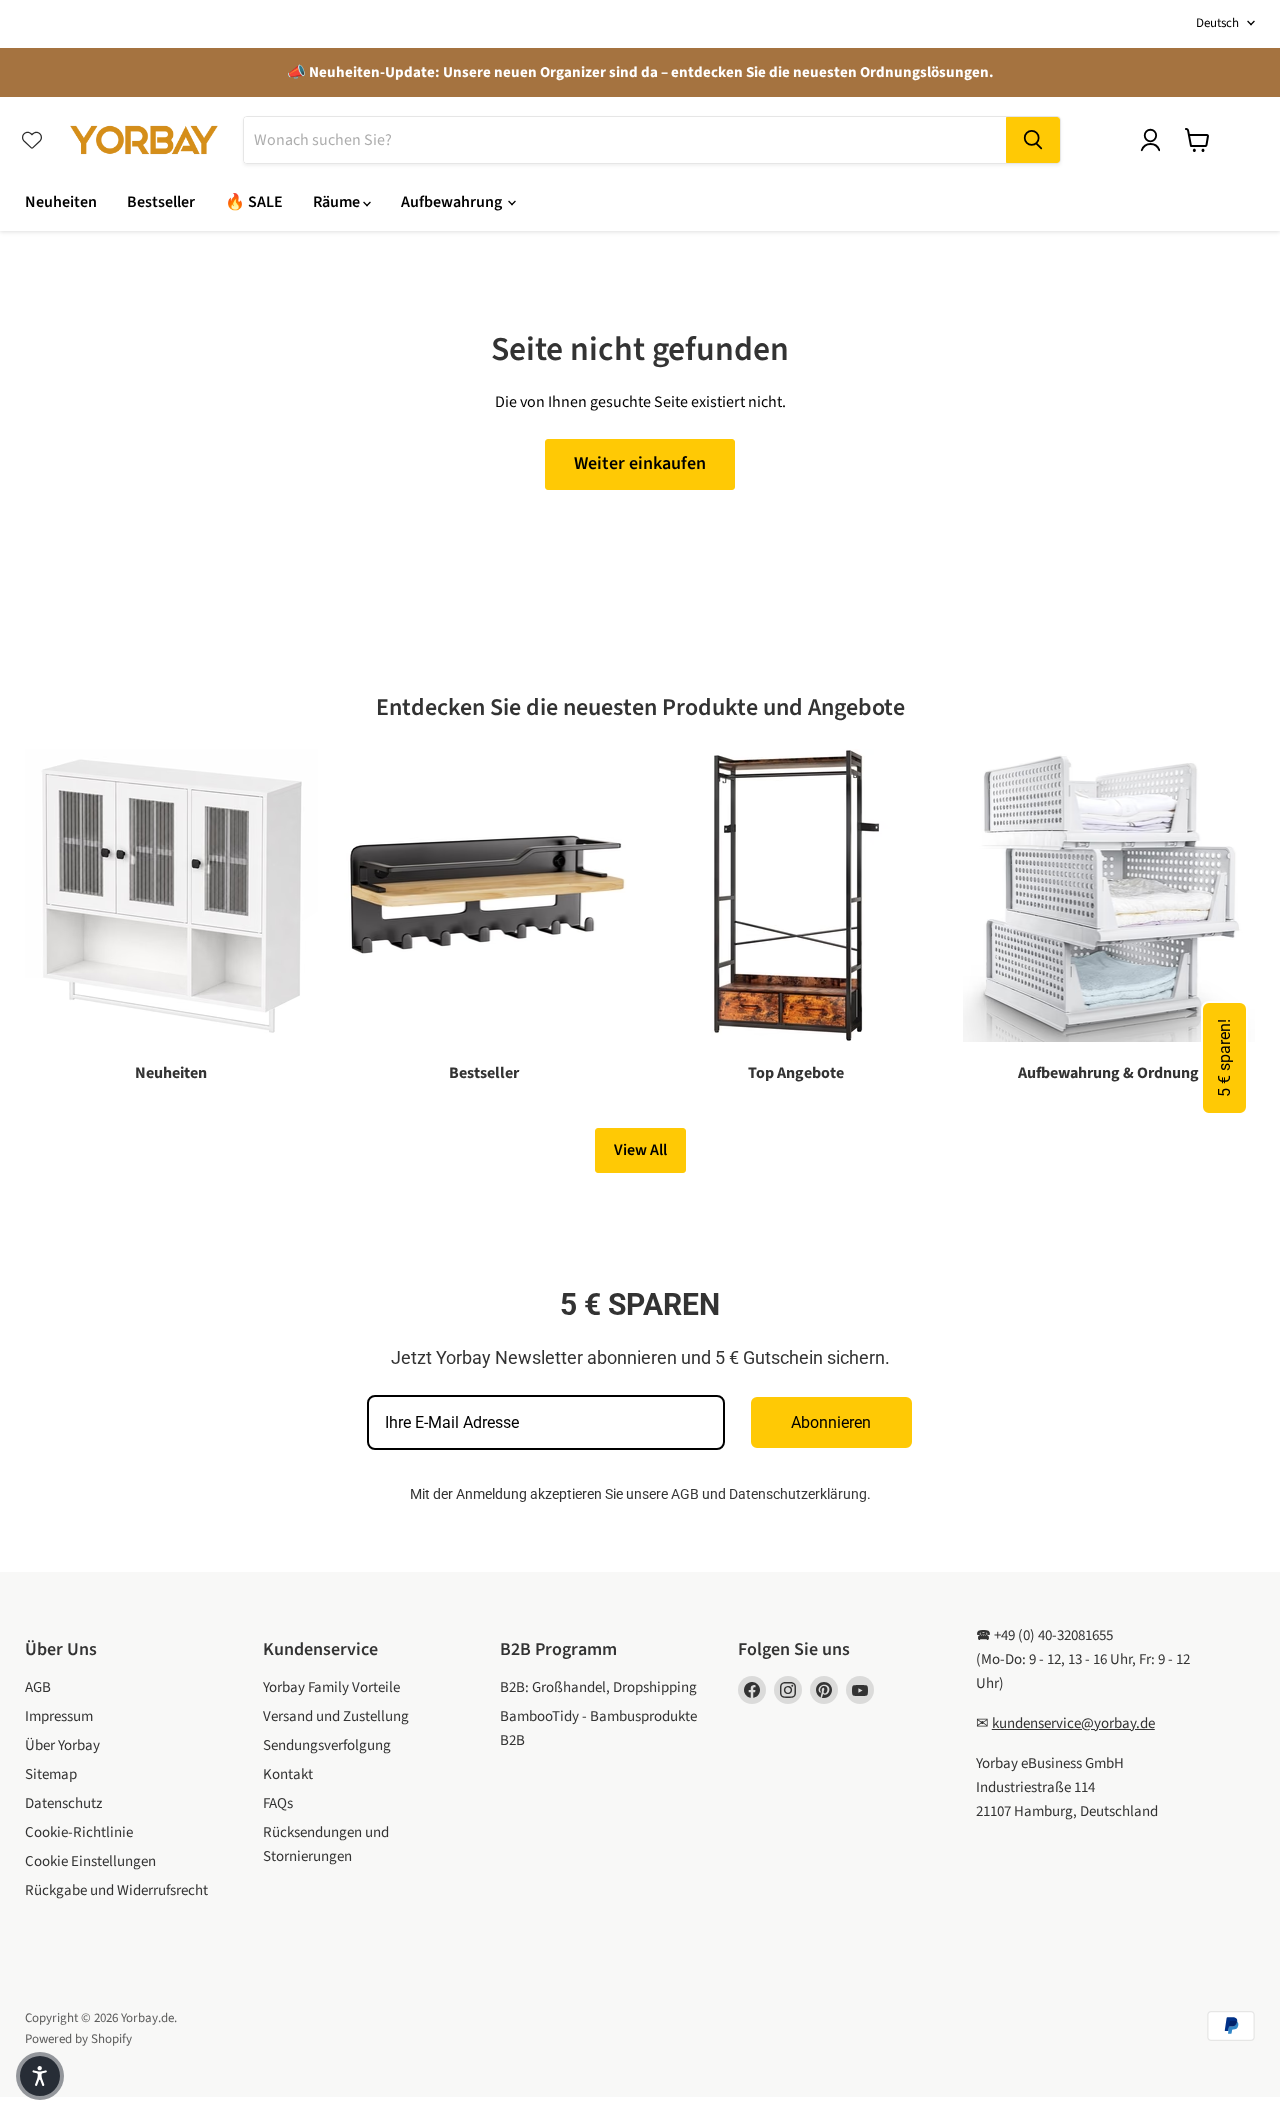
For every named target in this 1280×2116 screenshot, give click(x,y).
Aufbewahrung (453, 202)
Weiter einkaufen (640, 463)
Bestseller (161, 202)
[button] (40, 2076)
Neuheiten (61, 202)
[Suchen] (1033, 140)
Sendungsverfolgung (327, 1745)
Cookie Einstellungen (90, 1861)
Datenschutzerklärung (798, 1494)
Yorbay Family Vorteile (331, 1687)
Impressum (59, 1716)
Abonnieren (831, 1422)
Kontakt (288, 1774)
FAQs (278, 1803)
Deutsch (1217, 23)
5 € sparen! (1224, 1058)
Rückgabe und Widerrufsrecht (116, 1890)
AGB (685, 1494)
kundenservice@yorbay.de (1073, 1723)
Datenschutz (63, 1803)
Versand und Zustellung (336, 1716)
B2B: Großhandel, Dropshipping (598, 1687)
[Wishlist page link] (32, 140)
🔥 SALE (254, 202)
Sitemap (51, 1774)
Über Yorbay (62, 1745)
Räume (338, 202)
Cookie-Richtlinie (79, 1832)
